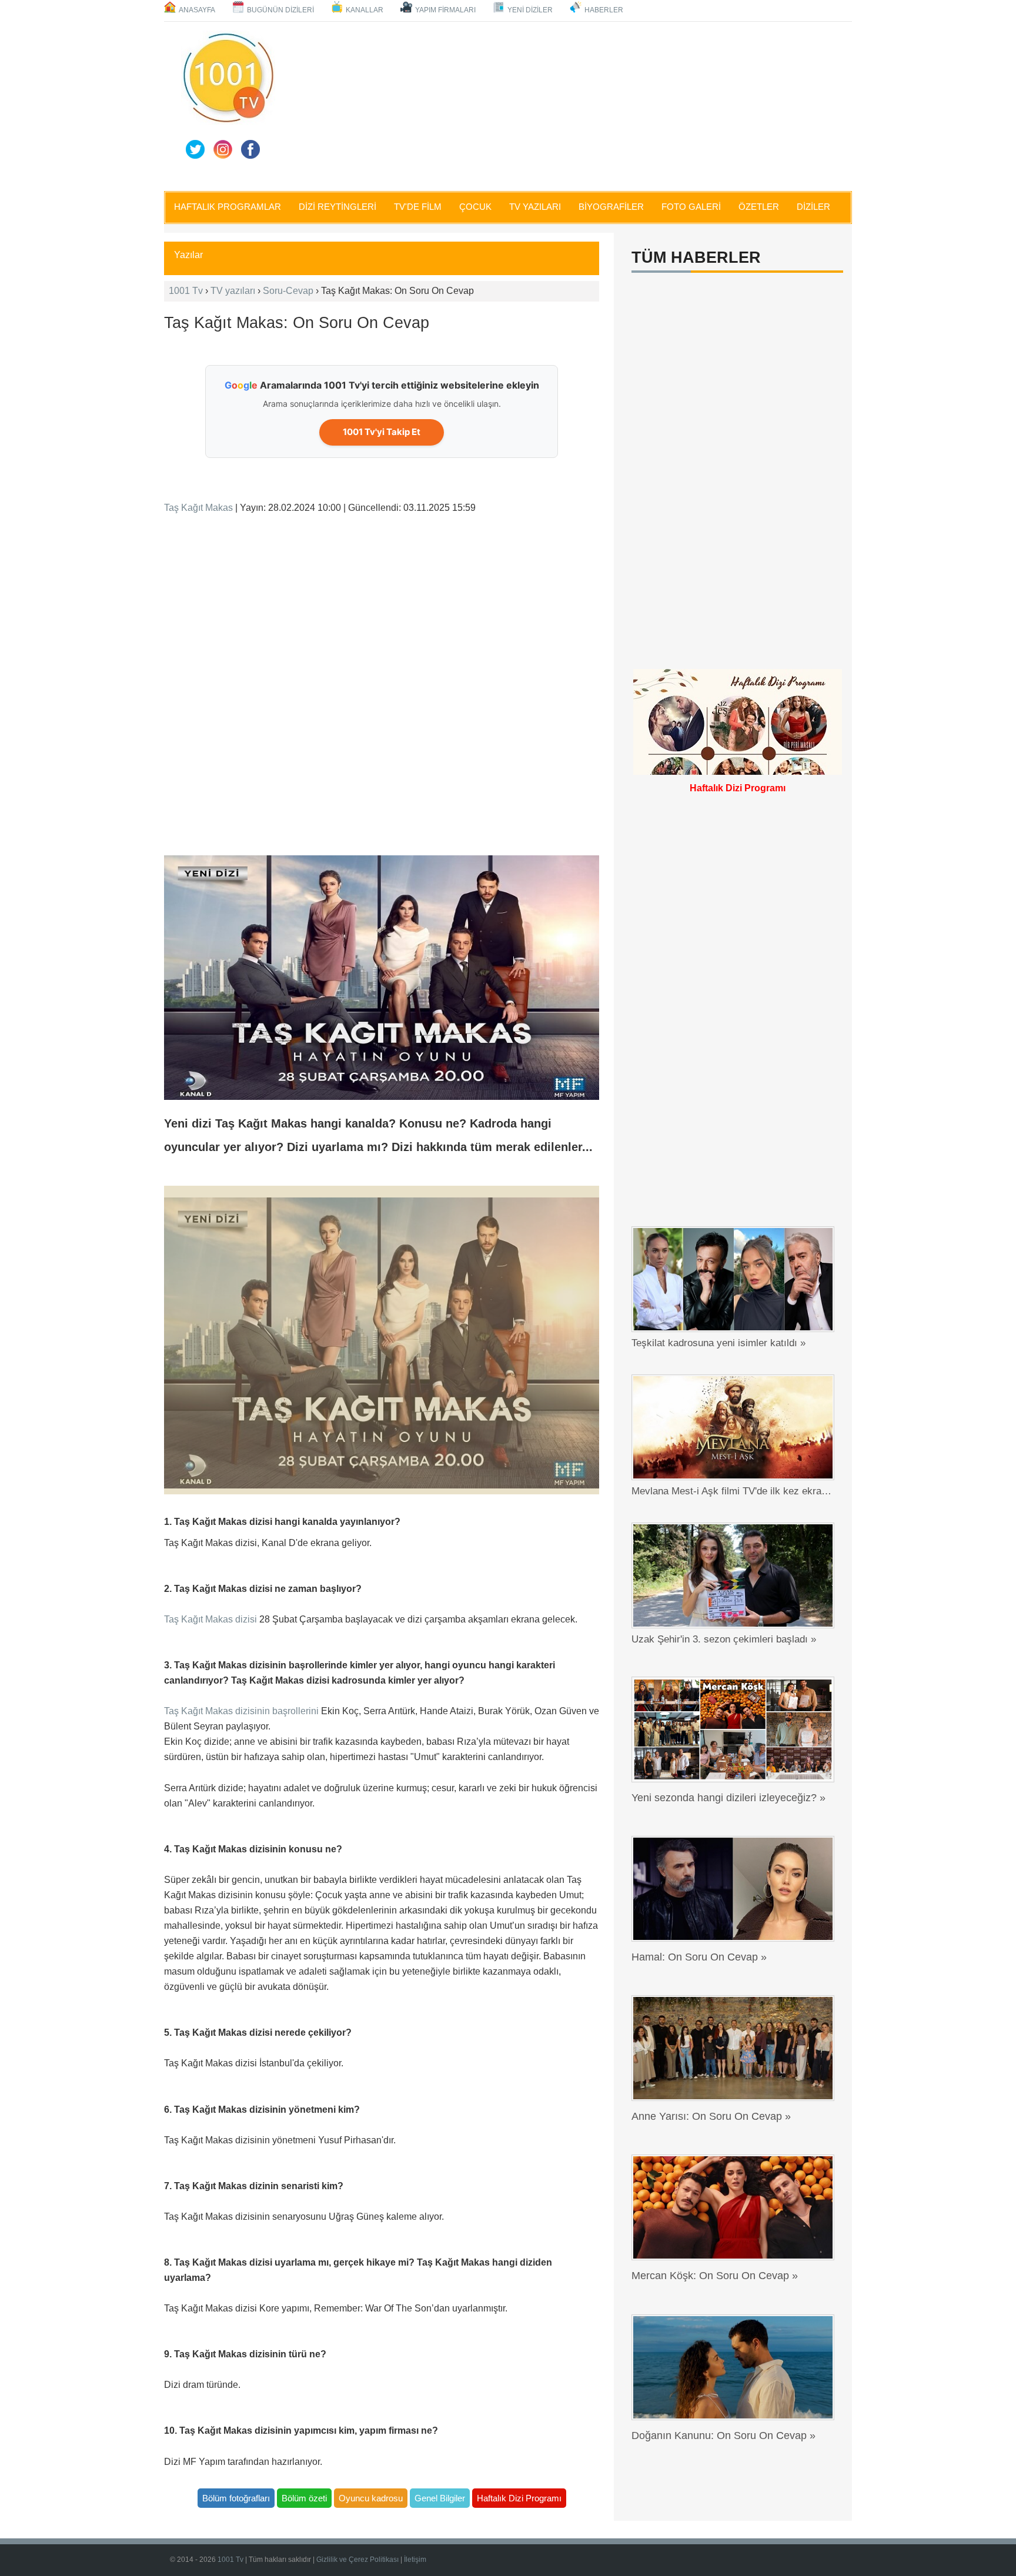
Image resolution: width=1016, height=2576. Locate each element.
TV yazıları (233, 291)
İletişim (415, 2560)
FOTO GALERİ (691, 207)
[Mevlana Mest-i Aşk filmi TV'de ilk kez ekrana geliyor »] (736, 1427)
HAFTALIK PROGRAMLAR (228, 207)
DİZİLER (813, 207)
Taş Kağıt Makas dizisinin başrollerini (241, 1711)
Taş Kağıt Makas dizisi (210, 1619)
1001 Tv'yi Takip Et (382, 432)
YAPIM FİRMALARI (445, 10)
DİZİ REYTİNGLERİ (337, 207)
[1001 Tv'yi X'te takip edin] (195, 149)
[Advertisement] (567, 104)
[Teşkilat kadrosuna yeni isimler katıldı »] (736, 1279)
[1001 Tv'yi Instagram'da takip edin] (223, 149)
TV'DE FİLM (418, 207)
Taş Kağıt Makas (198, 508)
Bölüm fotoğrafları (236, 2498)
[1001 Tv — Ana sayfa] (228, 78)
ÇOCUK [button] (475, 207)
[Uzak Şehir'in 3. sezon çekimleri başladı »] (736, 1575)
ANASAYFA (197, 10)
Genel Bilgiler (440, 2498)
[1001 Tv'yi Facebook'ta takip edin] (250, 149)
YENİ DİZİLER (530, 10)
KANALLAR (365, 10)
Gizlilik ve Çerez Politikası (357, 2560)
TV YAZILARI (535, 207)
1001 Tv (186, 291)
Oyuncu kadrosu (371, 2498)
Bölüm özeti (304, 2498)
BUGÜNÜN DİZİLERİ (280, 10)
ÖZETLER (759, 207)
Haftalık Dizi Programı (519, 2498)
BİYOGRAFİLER (611, 207)
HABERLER (604, 10)
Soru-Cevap (288, 291)
